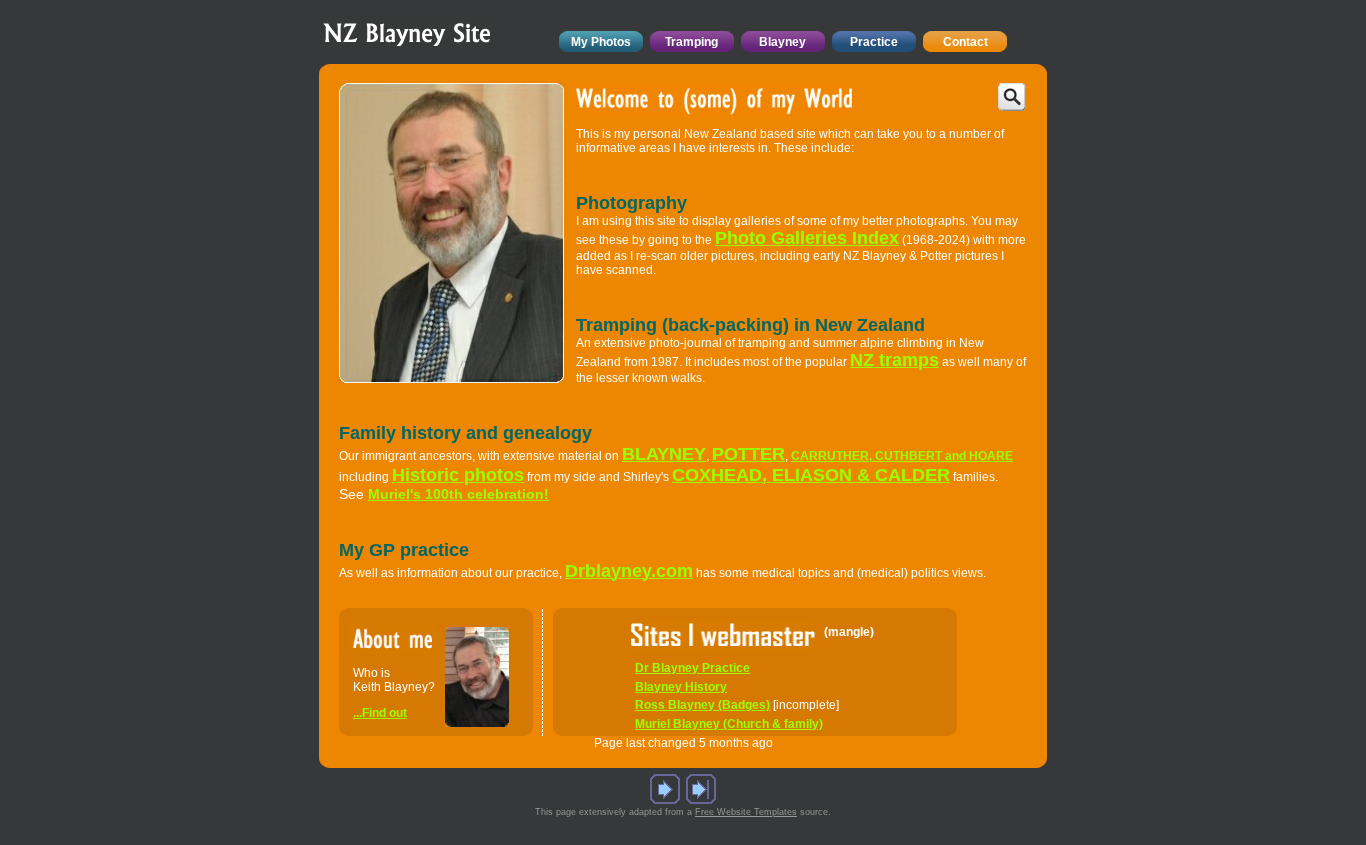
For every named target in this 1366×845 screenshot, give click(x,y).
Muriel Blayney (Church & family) (729, 724)
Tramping (691, 42)
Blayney (782, 42)
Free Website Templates (746, 812)
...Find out (380, 713)
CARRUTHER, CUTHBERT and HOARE (902, 456)
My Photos (601, 42)
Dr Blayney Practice (692, 668)
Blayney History (681, 687)
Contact (965, 42)
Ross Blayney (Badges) (702, 705)
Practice (874, 42)
